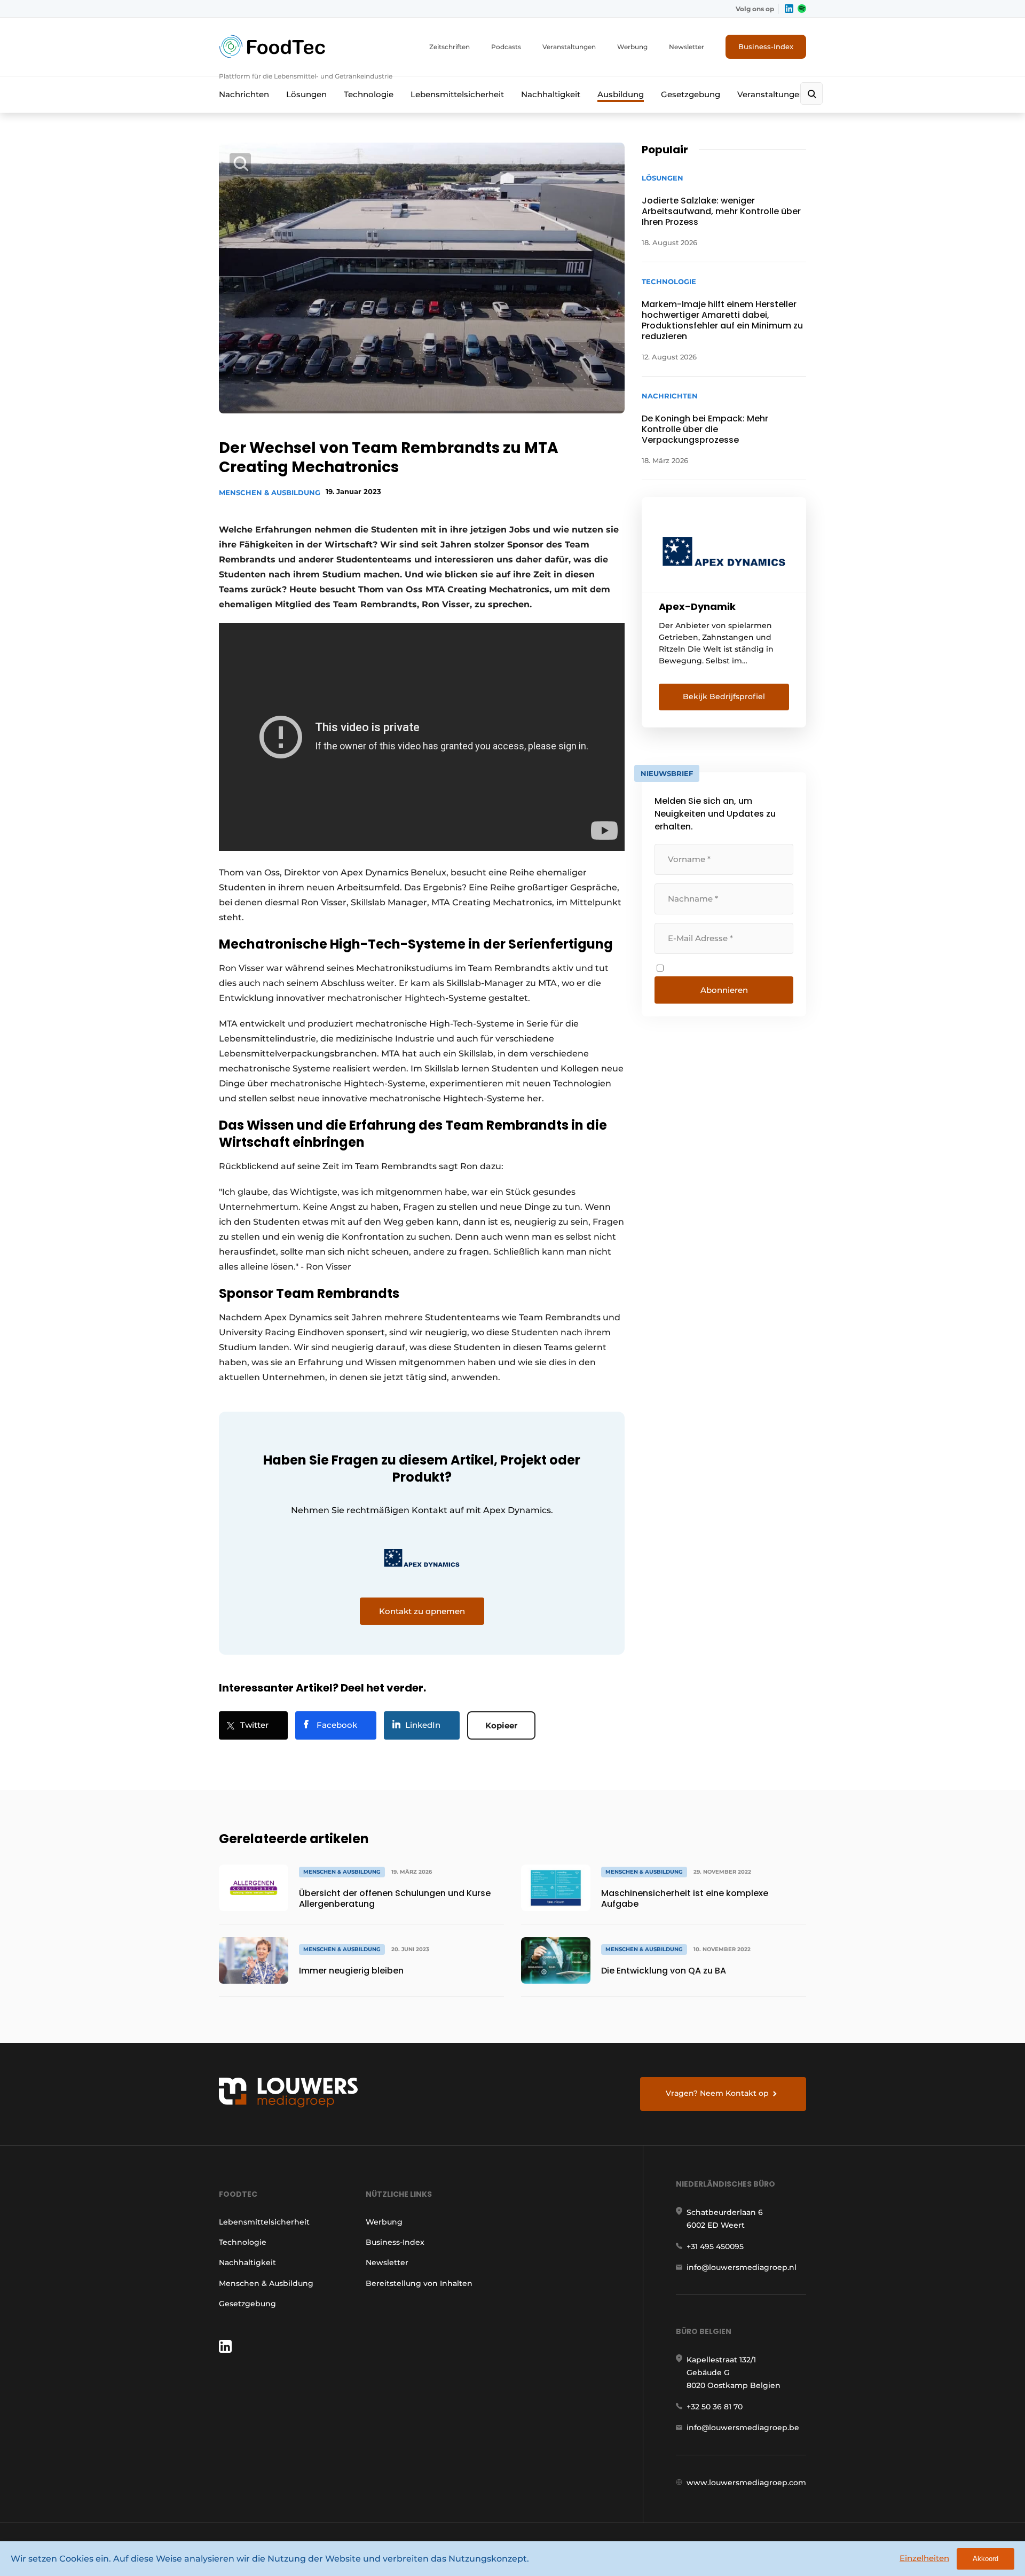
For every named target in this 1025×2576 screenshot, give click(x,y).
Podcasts (506, 47)
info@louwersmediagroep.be (743, 2428)
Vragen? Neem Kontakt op (717, 2093)
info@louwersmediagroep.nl (742, 2267)
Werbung (632, 47)
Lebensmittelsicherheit (457, 94)
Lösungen (306, 94)
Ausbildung (621, 94)
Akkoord (985, 2559)
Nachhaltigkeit (551, 94)
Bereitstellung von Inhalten (419, 2283)
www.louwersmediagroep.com (746, 2483)
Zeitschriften (450, 47)
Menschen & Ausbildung (270, 492)
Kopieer (501, 1725)
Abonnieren (724, 990)
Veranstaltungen (569, 47)
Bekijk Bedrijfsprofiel (724, 696)
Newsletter (687, 47)
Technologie (369, 94)
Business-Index (766, 46)
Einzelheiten (924, 2558)
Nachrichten (244, 94)
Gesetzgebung (691, 94)
